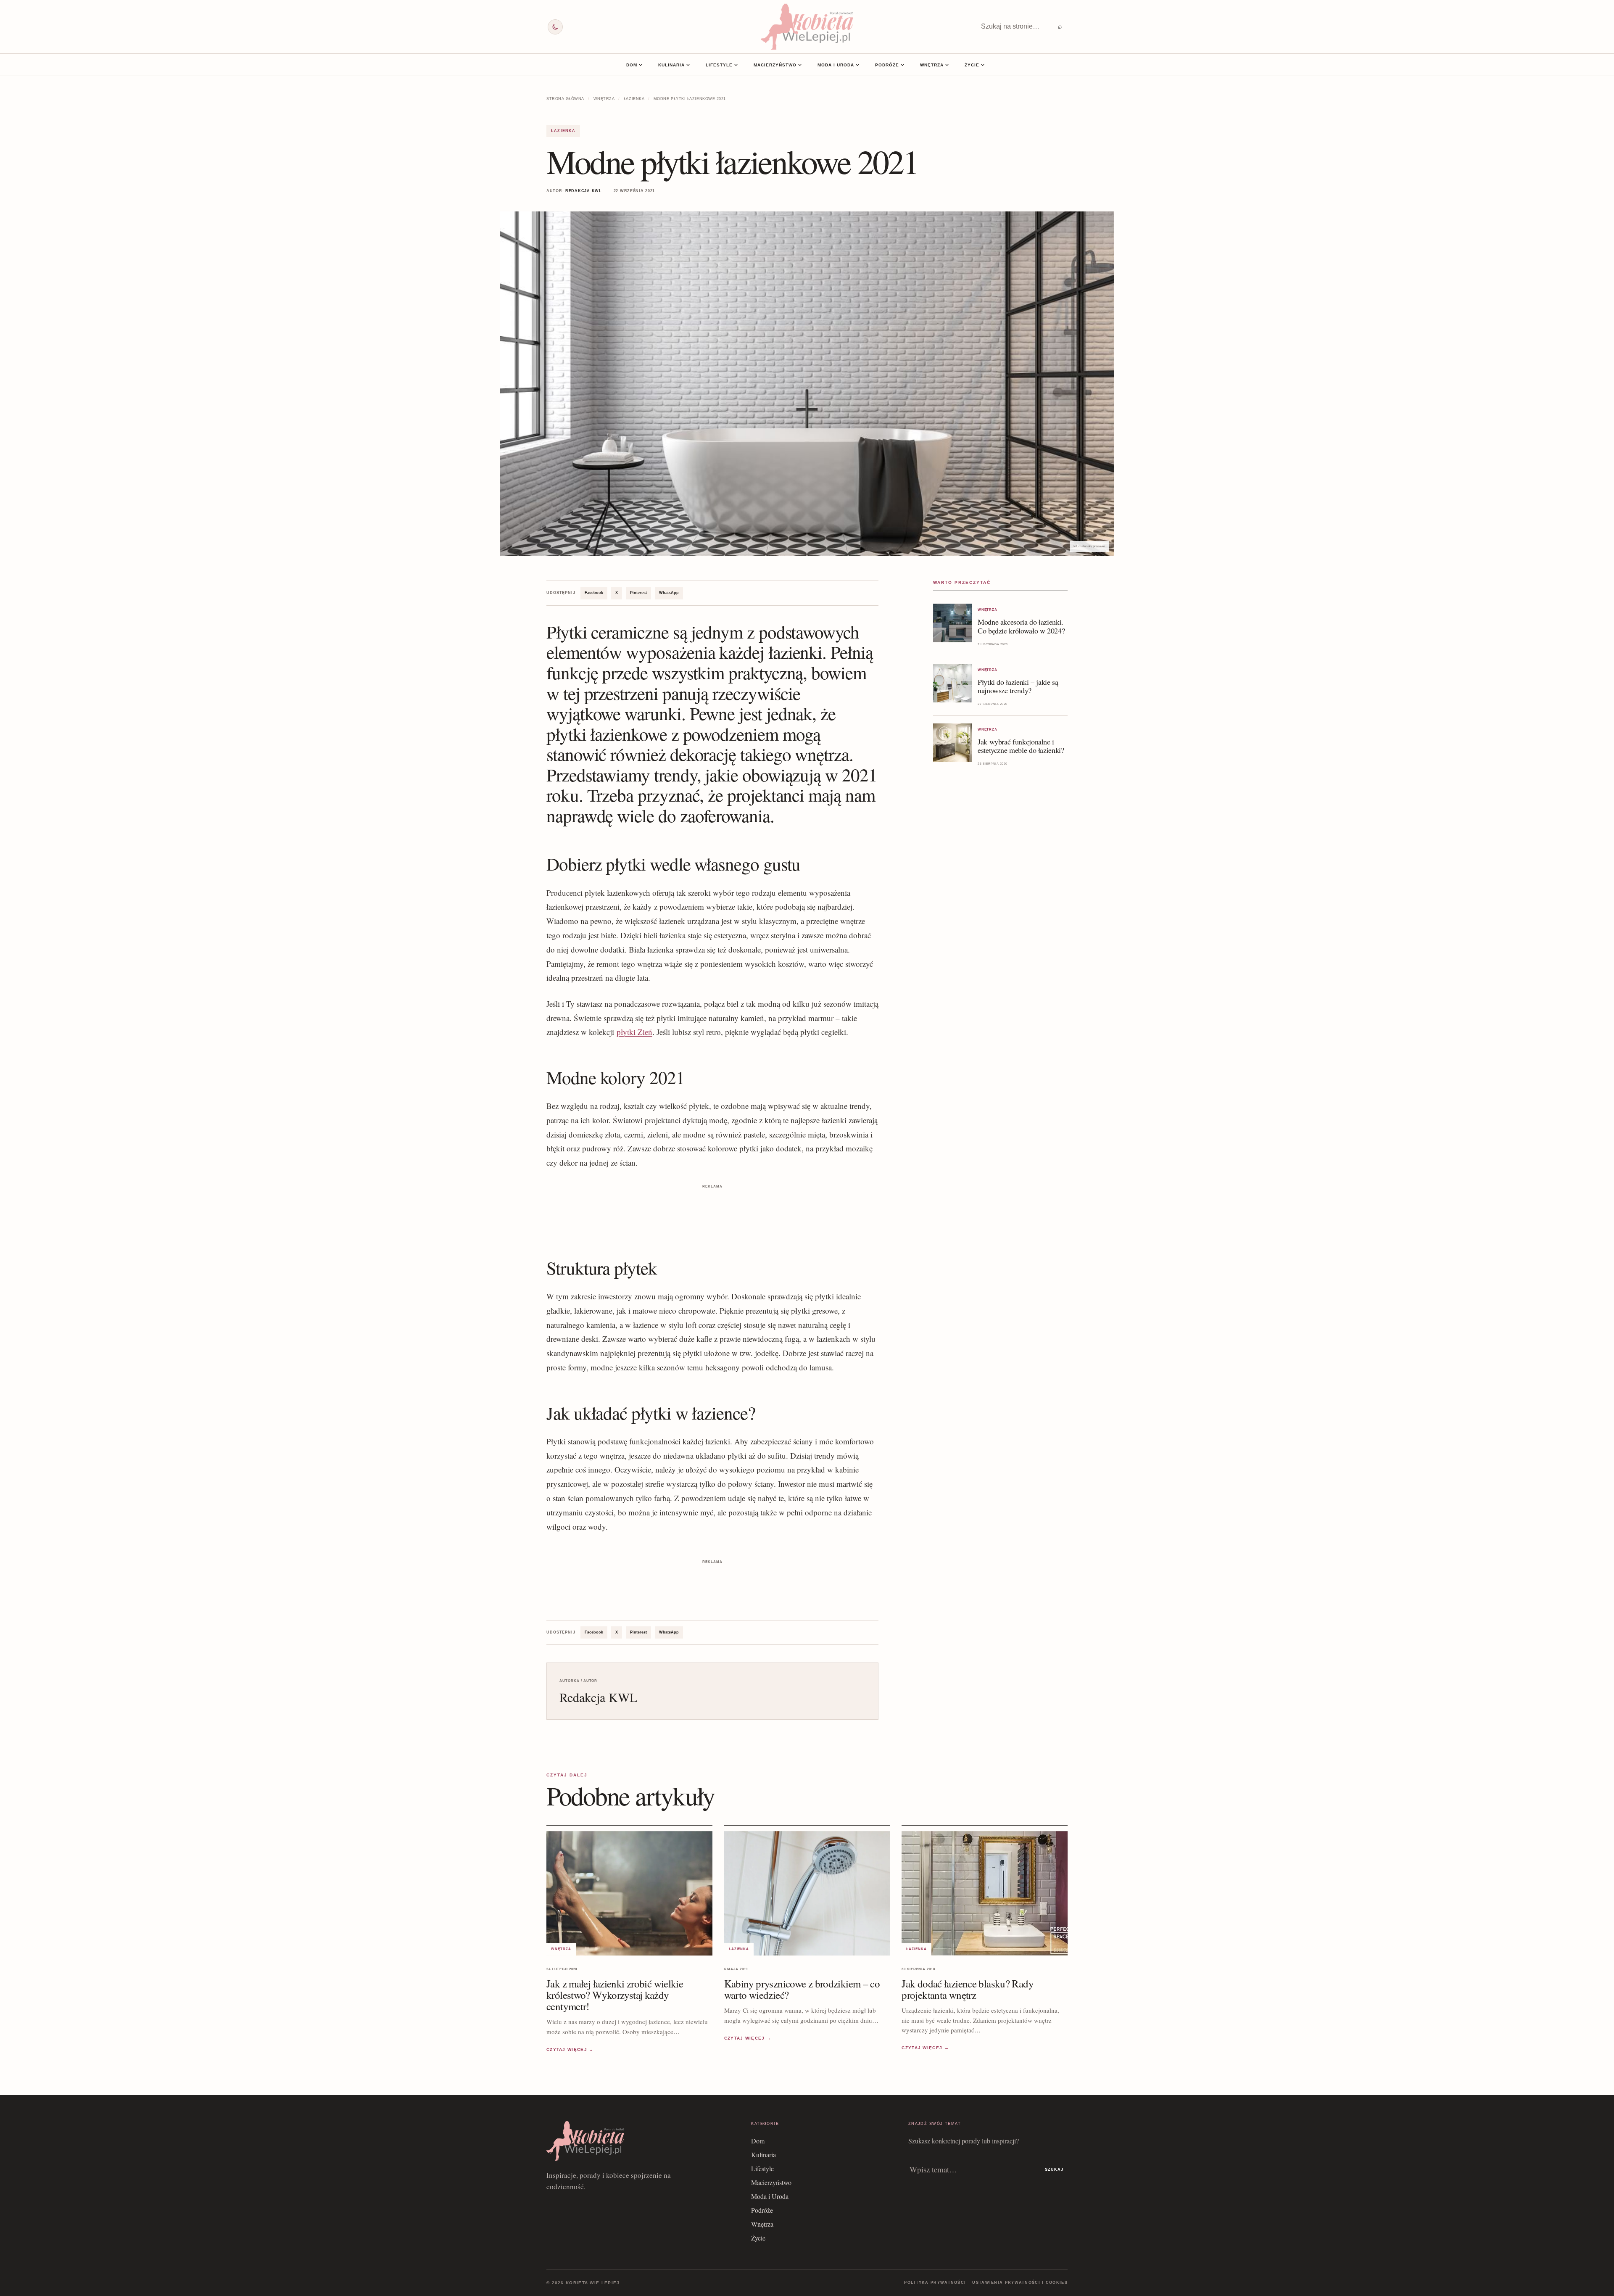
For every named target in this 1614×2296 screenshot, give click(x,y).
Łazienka (634, 99)
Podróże (887, 65)
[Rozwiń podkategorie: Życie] (983, 65)
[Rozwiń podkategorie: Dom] (641, 65)
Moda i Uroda (836, 65)
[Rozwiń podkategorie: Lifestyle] (736, 65)
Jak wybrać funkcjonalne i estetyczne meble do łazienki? (1021, 746)
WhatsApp (669, 593)
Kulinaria (671, 65)
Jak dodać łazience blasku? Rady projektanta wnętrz (968, 1990)
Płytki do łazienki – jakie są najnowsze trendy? (1018, 686)
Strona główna (565, 99)
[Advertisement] (712, 1210)
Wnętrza (932, 65)
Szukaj (1054, 2169)
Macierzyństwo (775, 65)
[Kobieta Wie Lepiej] (807, 27)
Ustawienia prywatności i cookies (1020, 2283)
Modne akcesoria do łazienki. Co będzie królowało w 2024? (1021, 626)
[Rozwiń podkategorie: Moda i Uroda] (857, 65)
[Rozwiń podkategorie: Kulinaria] (688, 65)
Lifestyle (719, 65)
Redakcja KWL (584, 191)
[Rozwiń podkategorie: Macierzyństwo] (800, 65)
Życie (972, 65)
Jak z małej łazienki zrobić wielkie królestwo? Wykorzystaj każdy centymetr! (615, 1995)
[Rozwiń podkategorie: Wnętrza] (947, 65)
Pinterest (638, 593)
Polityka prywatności (935, 2283)
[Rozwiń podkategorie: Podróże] (902, 65)
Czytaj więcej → (570, 2049)
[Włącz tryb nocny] (555, 27)
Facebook (594, 593)
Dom (632, 65)
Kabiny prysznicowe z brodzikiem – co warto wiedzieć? (802, 1990)
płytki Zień (634, 1032)
